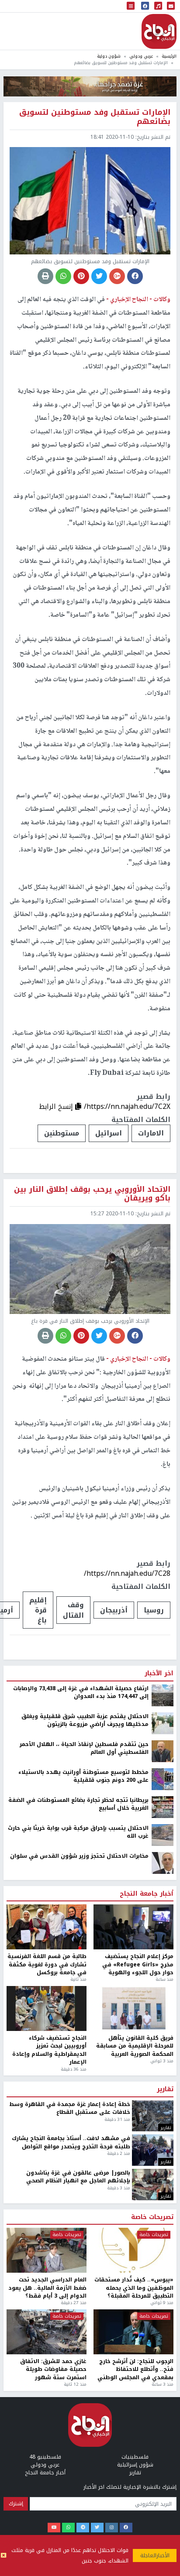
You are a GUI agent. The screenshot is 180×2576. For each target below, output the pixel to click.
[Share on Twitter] (99, 276)
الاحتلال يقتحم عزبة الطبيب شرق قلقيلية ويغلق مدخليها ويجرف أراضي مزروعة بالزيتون (85, 1720)
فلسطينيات (135, 2457)
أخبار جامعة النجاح (147, 1894)
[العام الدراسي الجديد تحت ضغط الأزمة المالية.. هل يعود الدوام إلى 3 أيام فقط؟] (47, 2250)
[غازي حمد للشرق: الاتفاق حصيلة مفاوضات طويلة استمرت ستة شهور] (47, 2332)
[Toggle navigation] (131, 6)
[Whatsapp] (68, 2528)
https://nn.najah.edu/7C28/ (127, 1573)
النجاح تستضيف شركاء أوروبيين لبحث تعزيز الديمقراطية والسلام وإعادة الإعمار (49, 2050)
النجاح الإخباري (159, 31)
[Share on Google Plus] (117, 276)
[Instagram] (112, 2528)
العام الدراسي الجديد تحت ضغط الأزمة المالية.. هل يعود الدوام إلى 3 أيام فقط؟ (47, 2288)
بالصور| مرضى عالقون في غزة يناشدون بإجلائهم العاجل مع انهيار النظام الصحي (78, 2177)
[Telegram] (83, 2528)
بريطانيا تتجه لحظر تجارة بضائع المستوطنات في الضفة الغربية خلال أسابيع (78, 1804)
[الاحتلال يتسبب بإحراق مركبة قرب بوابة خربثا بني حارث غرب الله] (163, 1835)
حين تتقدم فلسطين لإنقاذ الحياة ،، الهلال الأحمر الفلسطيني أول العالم (84, 1748)
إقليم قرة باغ (38, 1610)
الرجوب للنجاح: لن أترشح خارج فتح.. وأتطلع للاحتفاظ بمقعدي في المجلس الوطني (135, 2369)
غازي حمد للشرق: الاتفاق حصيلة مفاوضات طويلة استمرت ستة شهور (53, 2369)
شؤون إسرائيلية (135, 2465)
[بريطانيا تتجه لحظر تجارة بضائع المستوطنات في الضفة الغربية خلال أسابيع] (163, 1807)
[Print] (45, 276)
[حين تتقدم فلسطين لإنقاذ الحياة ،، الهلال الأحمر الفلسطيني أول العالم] (163, 1751)
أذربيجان (114, 1610)
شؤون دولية (109, 56)
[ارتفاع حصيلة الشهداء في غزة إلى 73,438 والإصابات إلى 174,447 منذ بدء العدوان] (163, 1695)
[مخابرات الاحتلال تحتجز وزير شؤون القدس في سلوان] (163, 1863)
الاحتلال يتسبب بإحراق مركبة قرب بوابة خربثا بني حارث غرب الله (78, 1832)
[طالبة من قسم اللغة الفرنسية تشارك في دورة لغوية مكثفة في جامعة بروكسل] (47, 1927)
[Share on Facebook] (135, 276)
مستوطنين (62, 1133)
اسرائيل (109, 1133)
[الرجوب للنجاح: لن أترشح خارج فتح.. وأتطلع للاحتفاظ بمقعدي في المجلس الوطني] (133, 2332)
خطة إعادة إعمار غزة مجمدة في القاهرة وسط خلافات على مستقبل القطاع (70, 2108)
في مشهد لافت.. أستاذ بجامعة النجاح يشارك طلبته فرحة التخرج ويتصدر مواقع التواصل (71, 2142)
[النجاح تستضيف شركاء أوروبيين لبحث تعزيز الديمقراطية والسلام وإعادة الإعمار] (47, 2008)
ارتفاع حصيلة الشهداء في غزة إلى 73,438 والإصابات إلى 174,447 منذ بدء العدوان (81, 1693)
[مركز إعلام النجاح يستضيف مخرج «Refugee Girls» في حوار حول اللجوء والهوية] (133, 1927)
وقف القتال (73, 1610)
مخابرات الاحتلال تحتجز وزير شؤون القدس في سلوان (79, 1856)
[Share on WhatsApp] (63, 276)
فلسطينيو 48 (45, 2457)
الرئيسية (169, 56)
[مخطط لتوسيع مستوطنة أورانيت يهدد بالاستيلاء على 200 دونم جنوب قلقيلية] (163, 1779)
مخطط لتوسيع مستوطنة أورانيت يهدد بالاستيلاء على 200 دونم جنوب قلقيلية (83, 1776)
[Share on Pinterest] (81, 276)
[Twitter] (97, 2528)
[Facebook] (126, 2528)
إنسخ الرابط (57, 1106)
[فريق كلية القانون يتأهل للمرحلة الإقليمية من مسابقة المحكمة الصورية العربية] (133, 2008)
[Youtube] (54, 2528)
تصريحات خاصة (152, 2217)
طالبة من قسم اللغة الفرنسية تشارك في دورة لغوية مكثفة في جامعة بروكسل (47, 1964)
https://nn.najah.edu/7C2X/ (127, 1106)
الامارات (151, 1133)
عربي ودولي (141, 56)
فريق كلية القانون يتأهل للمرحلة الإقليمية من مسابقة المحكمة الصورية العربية (135, 2046)
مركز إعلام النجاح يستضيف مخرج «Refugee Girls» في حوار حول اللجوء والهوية (138, 1964)
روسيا (154, 1610)
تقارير (165, 2089)
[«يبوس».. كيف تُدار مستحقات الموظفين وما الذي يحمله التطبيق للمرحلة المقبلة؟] (133, 2250)
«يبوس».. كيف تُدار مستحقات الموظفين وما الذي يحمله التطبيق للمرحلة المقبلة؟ (134, 2288)
